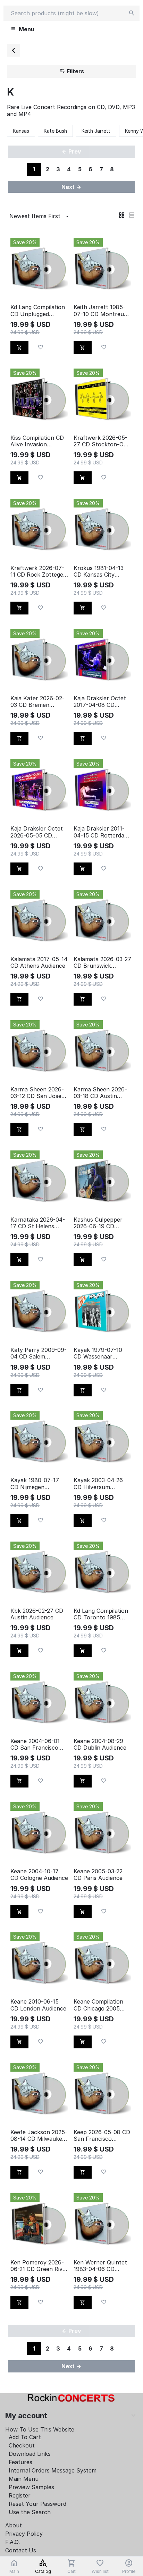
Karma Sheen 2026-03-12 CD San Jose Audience (37, 1093)
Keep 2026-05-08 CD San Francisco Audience (102, 2136)
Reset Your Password (37, 2504)
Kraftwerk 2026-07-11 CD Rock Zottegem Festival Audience (39, 571)
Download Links (30, 2454)
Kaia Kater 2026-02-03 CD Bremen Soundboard (37, 702)
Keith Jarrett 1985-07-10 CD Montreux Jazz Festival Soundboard (100, 311)
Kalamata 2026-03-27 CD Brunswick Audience (102, 963)
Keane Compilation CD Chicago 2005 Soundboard (98, 2005)
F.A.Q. (12, 2542)
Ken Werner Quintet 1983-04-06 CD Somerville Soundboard (100, 2266)
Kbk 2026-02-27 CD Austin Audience (37, 1614)
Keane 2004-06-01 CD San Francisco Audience (35, 1744)
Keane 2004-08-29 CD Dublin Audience (100, 1744)
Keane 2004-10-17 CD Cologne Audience (39, 1875)
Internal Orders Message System (53, 2470)
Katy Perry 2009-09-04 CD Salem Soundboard (39, 1353)
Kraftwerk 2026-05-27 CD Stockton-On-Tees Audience (102, 441)
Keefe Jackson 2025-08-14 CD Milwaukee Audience (39, 2136)
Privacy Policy (24, 2534)
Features (20, 2462)
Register (20, 2495)
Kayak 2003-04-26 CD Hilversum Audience (98, 1484)
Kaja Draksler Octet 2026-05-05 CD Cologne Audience (37, 832)
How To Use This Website (40, 2429)
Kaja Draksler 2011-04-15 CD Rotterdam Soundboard (101, 832)
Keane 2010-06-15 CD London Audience (38, 2005)
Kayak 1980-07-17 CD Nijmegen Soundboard (35, 1484)
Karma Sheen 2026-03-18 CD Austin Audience (100, 1093)
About (14, 2525)
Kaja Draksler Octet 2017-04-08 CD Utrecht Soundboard (102, 702)
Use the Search (30, 2512)
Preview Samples (31, 2487)
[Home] (14, 50)
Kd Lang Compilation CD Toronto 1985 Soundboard (101, 1614)
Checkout (22, 2445)
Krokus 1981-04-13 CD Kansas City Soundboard (99, 571)
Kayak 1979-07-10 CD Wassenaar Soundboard (98, 1353)
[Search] (132, 13)
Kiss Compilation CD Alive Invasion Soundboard (37, 441)
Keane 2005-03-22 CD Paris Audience (98, 1875)
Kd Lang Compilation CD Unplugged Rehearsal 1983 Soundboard (38, 311)
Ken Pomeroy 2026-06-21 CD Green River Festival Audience (39, 2266)
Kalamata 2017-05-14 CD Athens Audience (39, 963)
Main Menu (24, 2479)
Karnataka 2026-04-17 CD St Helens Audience (38, 1223)
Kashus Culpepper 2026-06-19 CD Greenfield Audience (100, 1223)
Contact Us (21, 2550)
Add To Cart (25, 2437)
